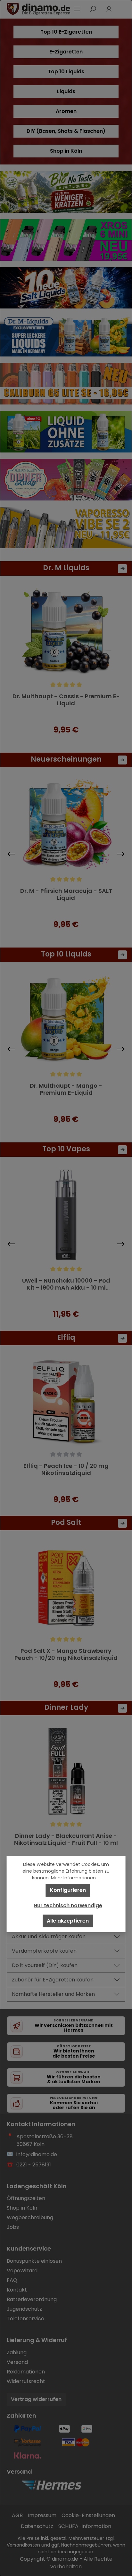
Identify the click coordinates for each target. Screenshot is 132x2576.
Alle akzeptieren (68, 1921)
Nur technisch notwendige (68, 1905)
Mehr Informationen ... (75, 1878)
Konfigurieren (68, 1890)
